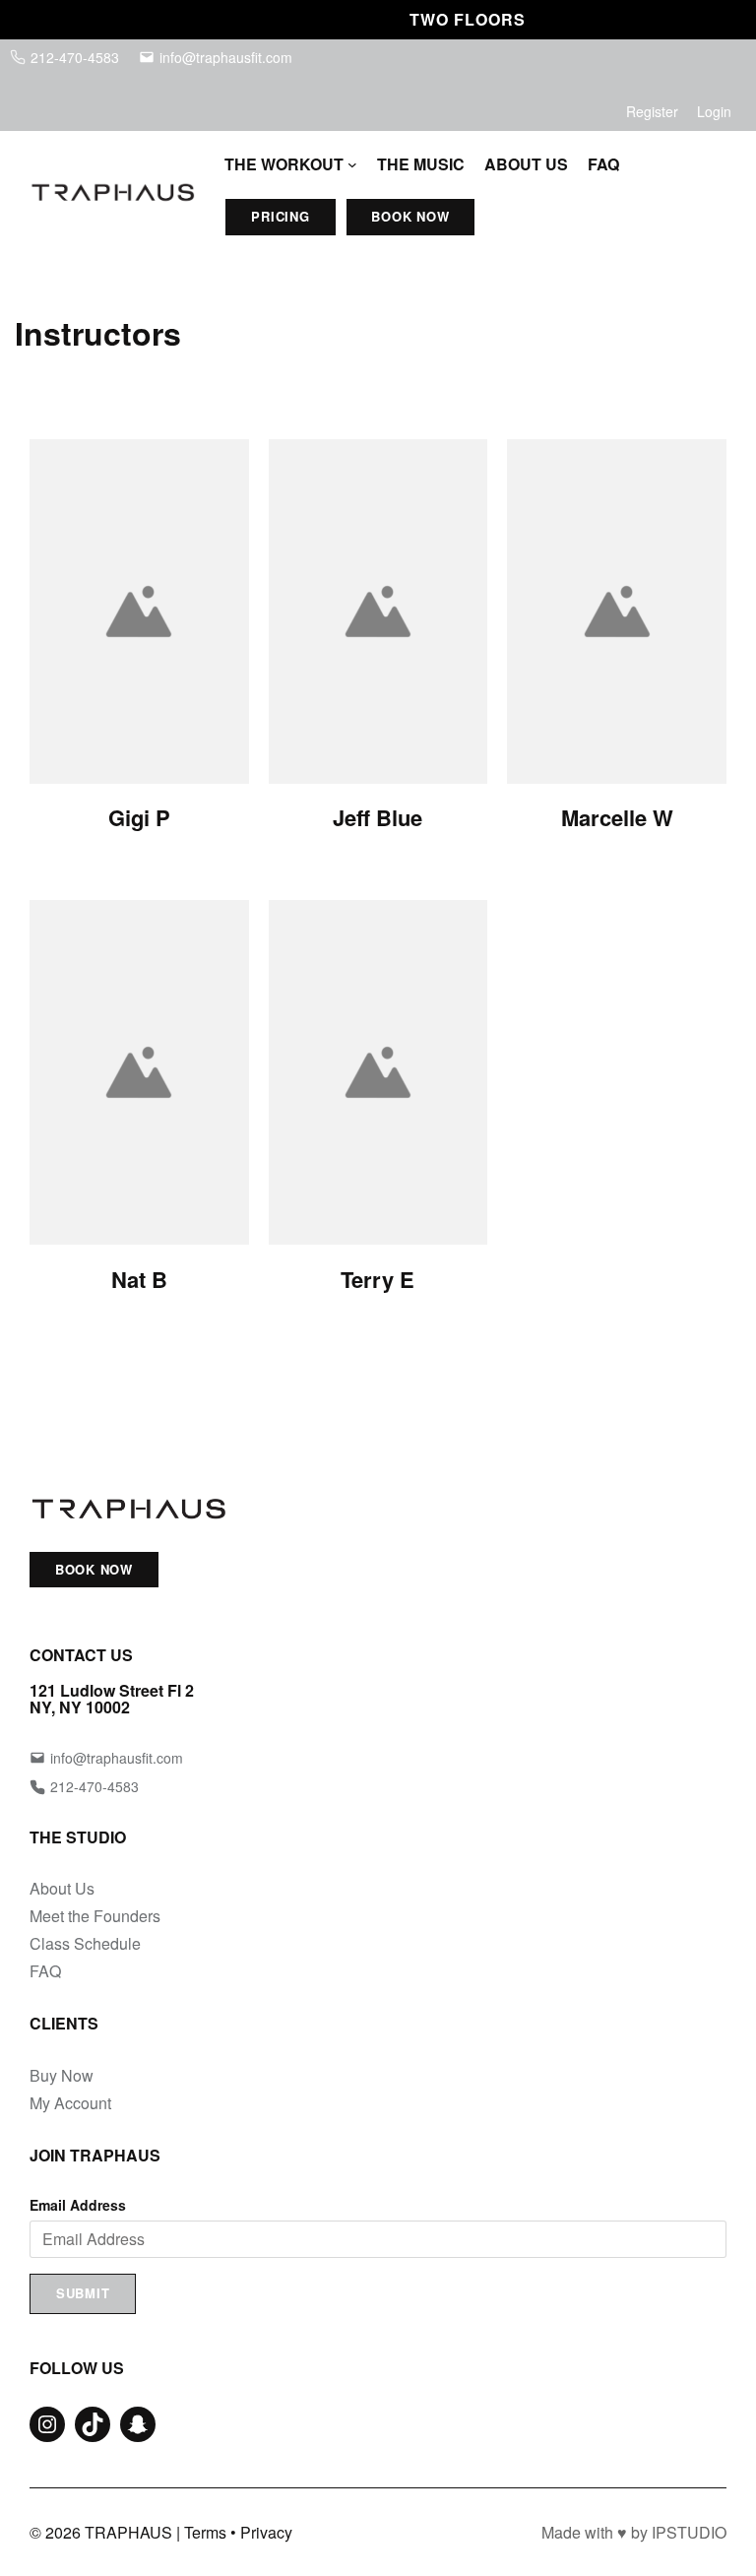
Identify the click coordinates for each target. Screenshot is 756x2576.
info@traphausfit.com (226, 57)
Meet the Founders (95, 1916)
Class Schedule (85, 1943)
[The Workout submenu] (352, 164)
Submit (83, 2293)
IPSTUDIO (689, 2532)
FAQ (45, 1971)
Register (652, 111)
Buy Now (62, 2075)
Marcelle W (617, 817)
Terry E (378, 1279)
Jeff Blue (378, 817)
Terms (205, 2532)
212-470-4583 (75, 57)
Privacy (266, 2532)
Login (714, 111)
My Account (70, 2103)
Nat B (139, 1279)
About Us (62, 1888)
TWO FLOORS (449, 19)
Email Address (78, 2205)
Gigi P (139, 817)
